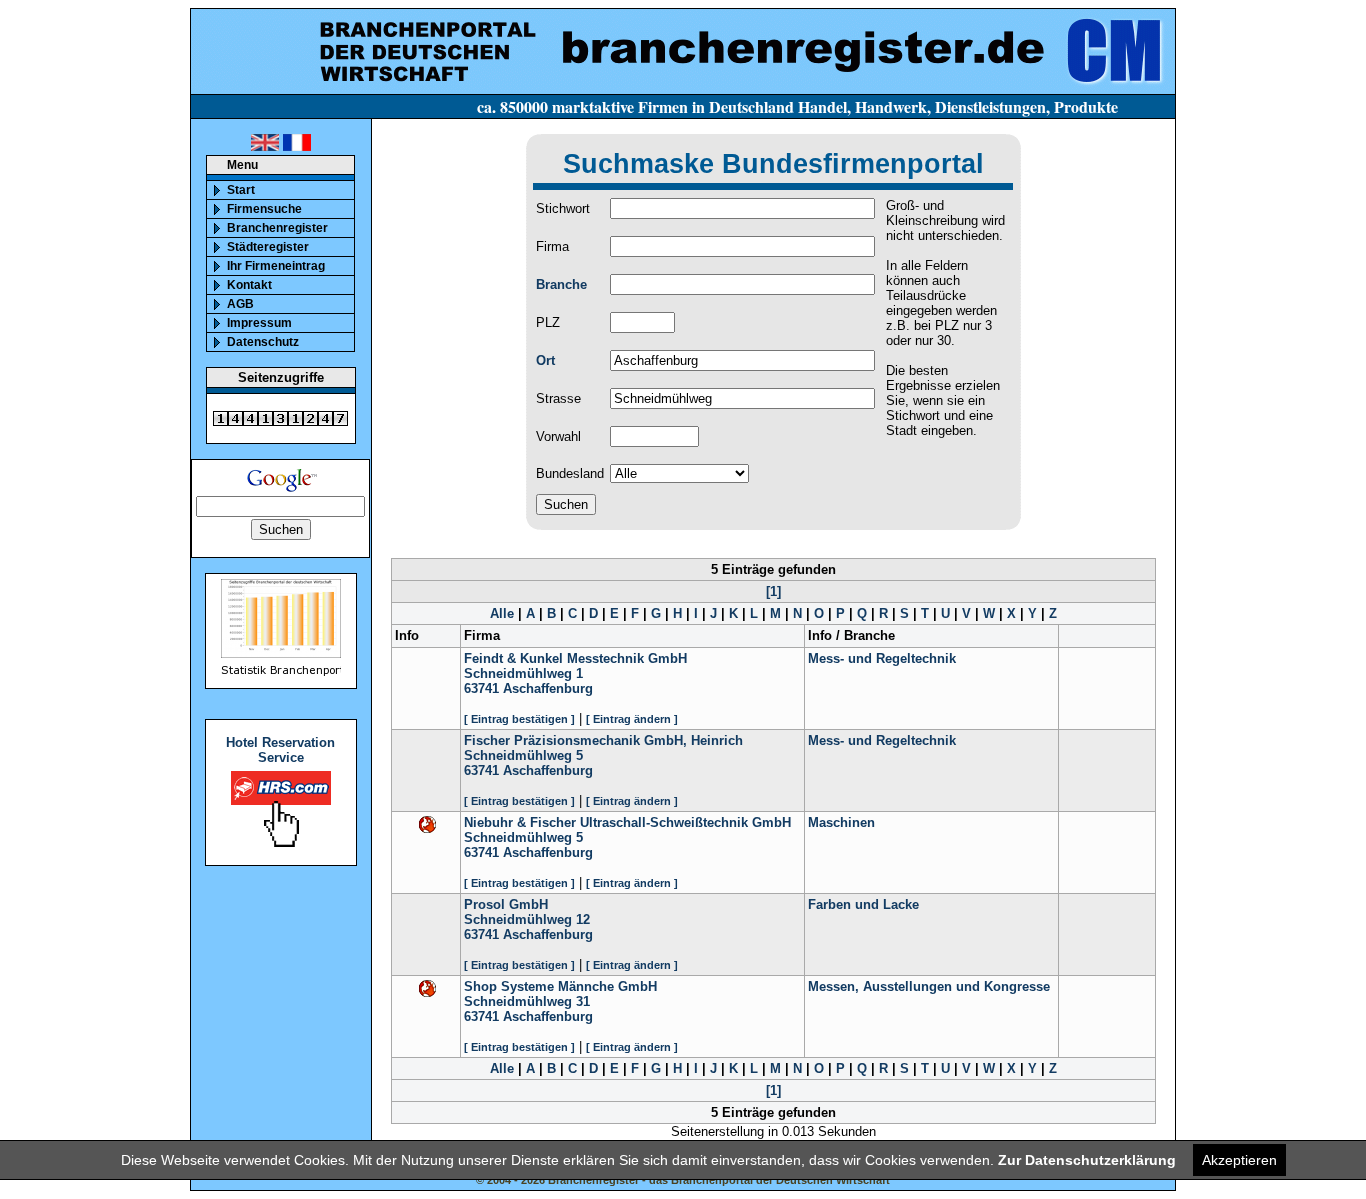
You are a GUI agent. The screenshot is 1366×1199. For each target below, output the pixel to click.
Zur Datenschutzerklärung (1087, 1160)
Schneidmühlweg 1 (523, 673)
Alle (502, 613)
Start (241, 190)
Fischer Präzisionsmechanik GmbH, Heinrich (603, 740)
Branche (561, 284)
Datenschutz (263, 342)
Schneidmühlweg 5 (523, 755)
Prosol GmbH (506, 904)
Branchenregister (277, 228)
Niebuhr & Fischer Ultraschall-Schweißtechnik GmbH (627, 822)
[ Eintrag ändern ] (632, 719)
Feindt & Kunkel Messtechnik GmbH (575, 658)
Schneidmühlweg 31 (527, 1001)
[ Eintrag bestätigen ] (519, 719)
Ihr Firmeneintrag (276, 266)
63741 (481, 688)
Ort (545, 360)
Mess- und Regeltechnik (882, 658)
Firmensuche (264, 209)
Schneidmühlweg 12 (527, 919)
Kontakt (249, 285)
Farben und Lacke (863, 904)
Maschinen (841, 822)
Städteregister (268, 247)
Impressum (259, 323)
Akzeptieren (1239, 1160)
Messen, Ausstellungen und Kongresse (929, 986)
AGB (240, 304)
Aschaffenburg (548, 688)
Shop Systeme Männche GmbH (560, 986)
